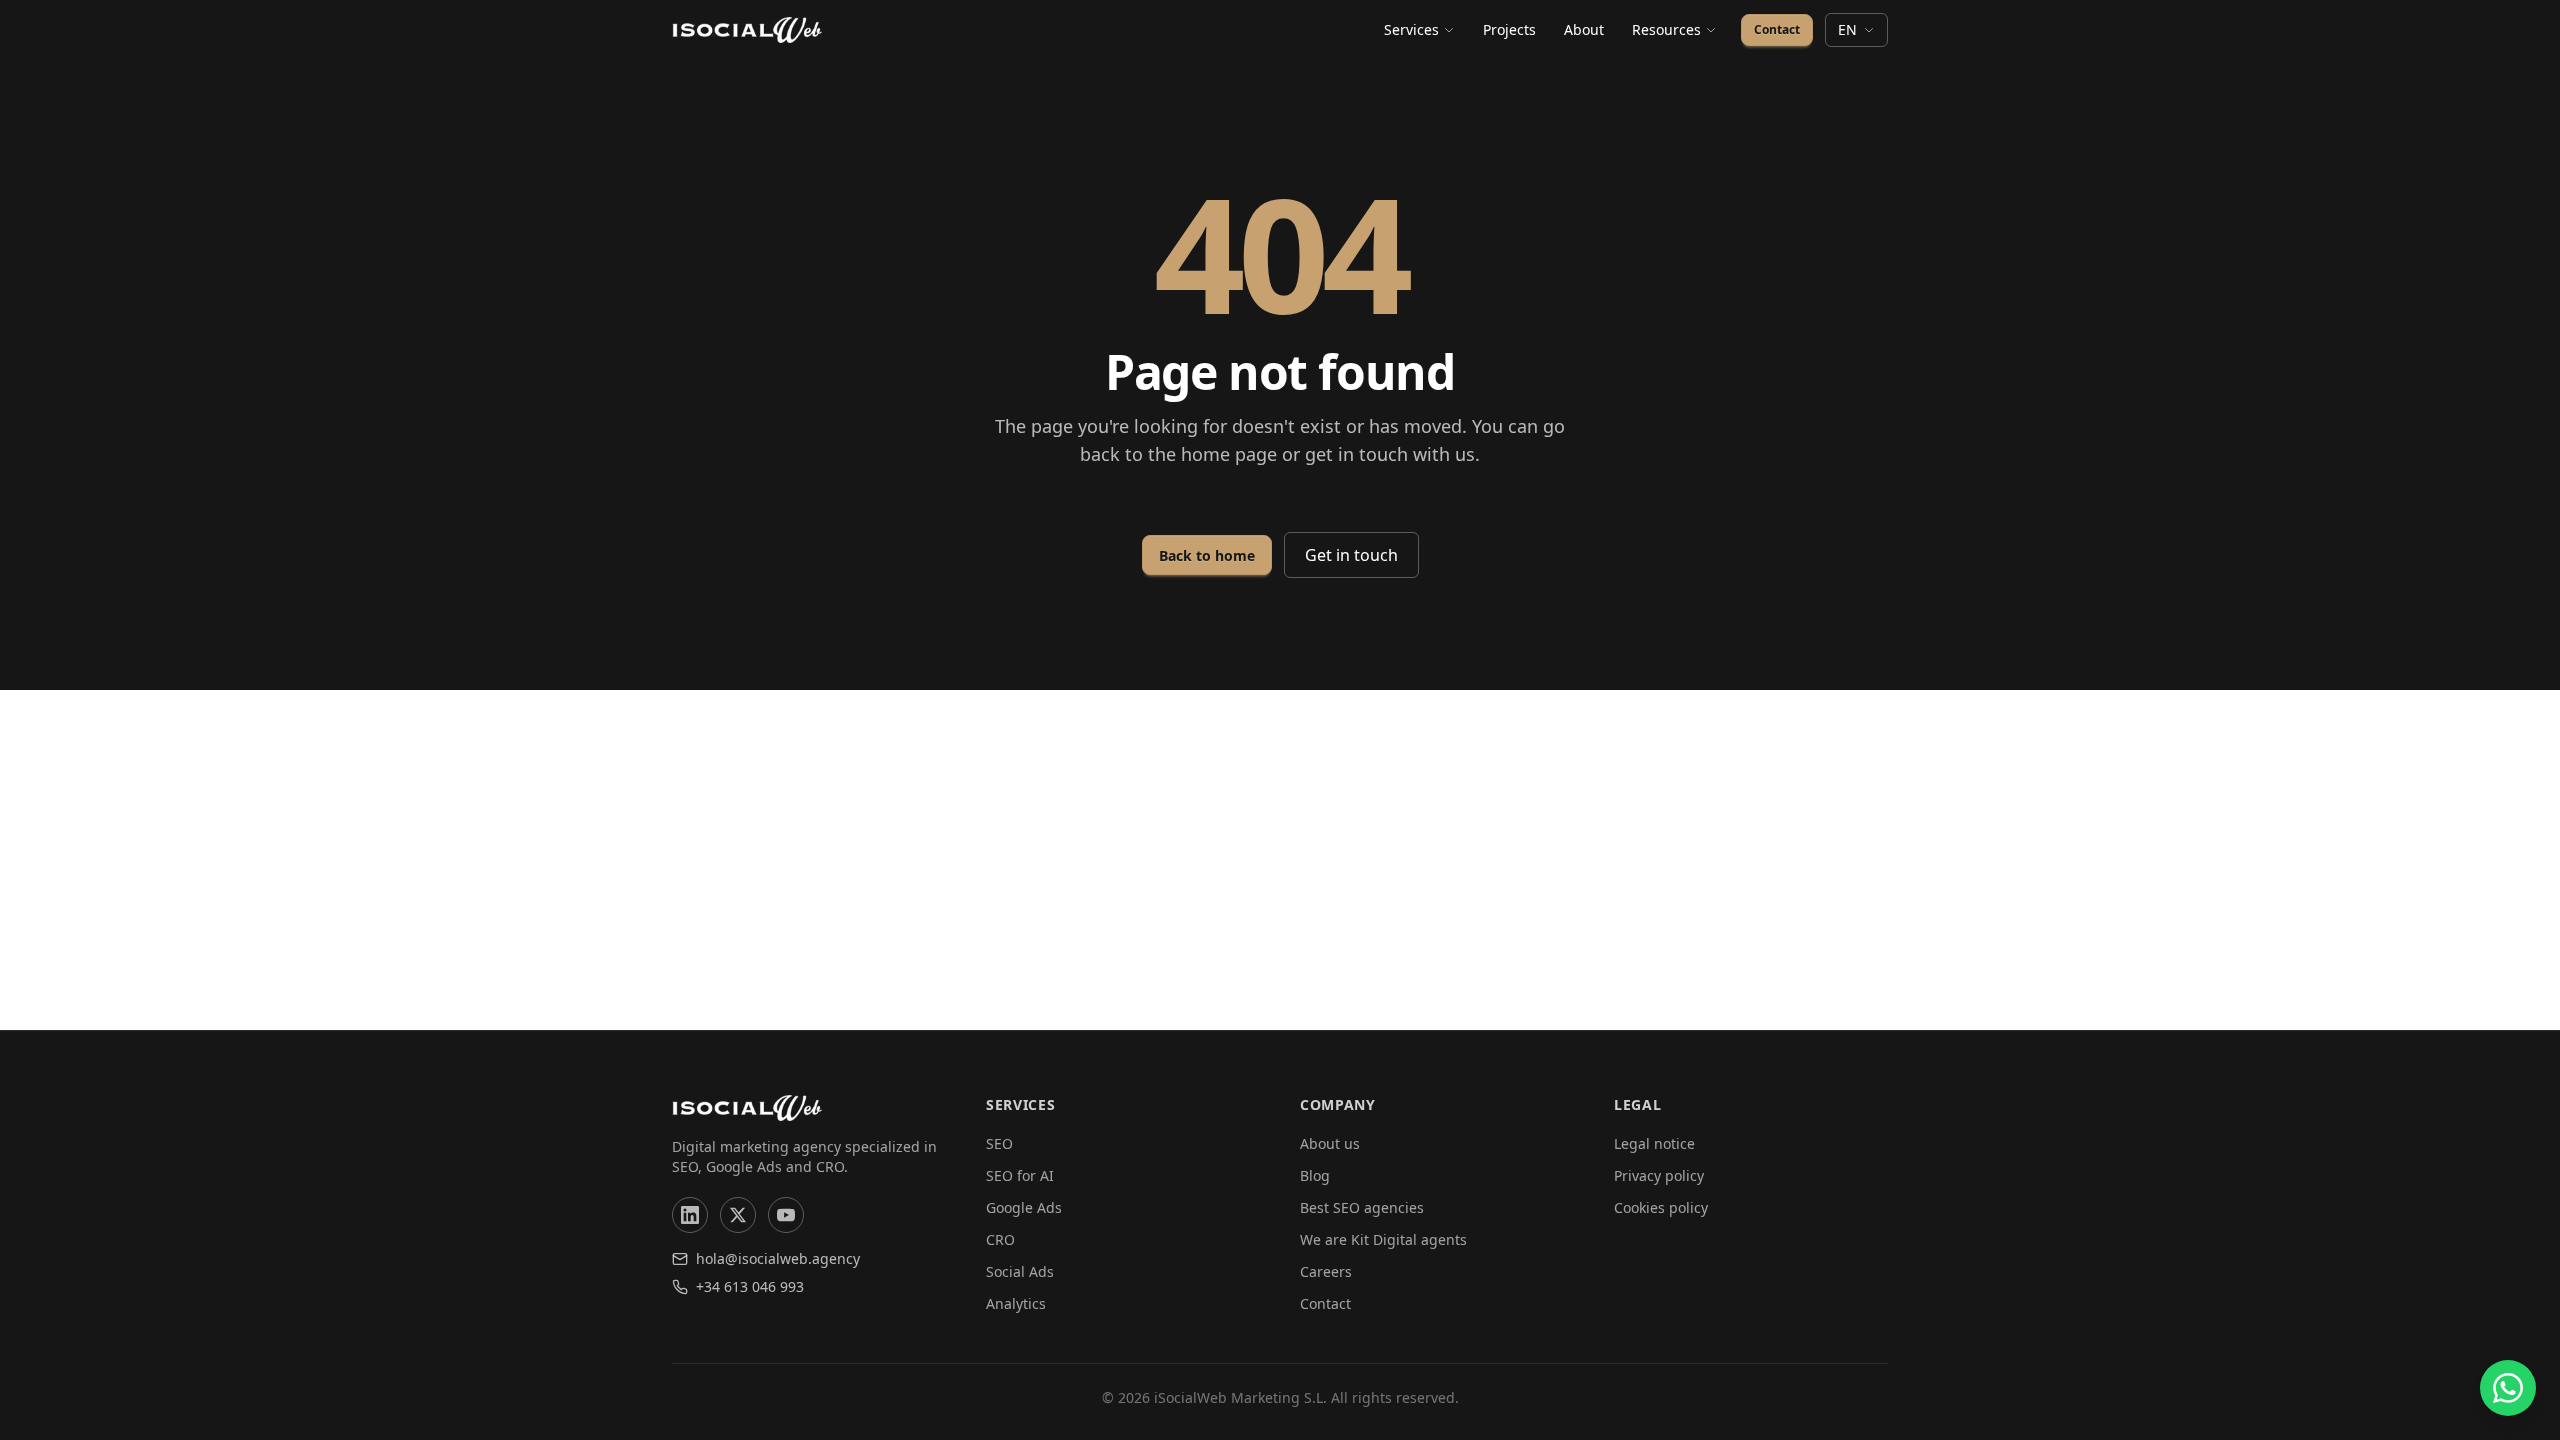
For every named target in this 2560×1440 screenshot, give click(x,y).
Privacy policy (1659, 1175)
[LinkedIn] (690, 1215)
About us (1330, 1143)
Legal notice (1654, 1143)
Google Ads (1024, 1207)
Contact (1777, 29)
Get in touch (1351, 555)
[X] (738, 1215)
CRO (1000, 1239)
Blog (1315, 1175)
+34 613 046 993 (750, 1286)
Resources (1666, 29)
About (1584, 29)
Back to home (1207, 555)
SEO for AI (1020, 1175)
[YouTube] (786, 1215)
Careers (1326, 1271)
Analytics (1016, 1303)
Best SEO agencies (1362, 1207)
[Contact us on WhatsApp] (2508, 1388)
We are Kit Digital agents (1383, 1239)
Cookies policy (1661, 1207)
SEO (999, 1143)
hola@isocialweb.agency (778, 1258)
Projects (1509, 29)
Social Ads (1020, 1271)
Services (1411, 29)
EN (1847, 29)
